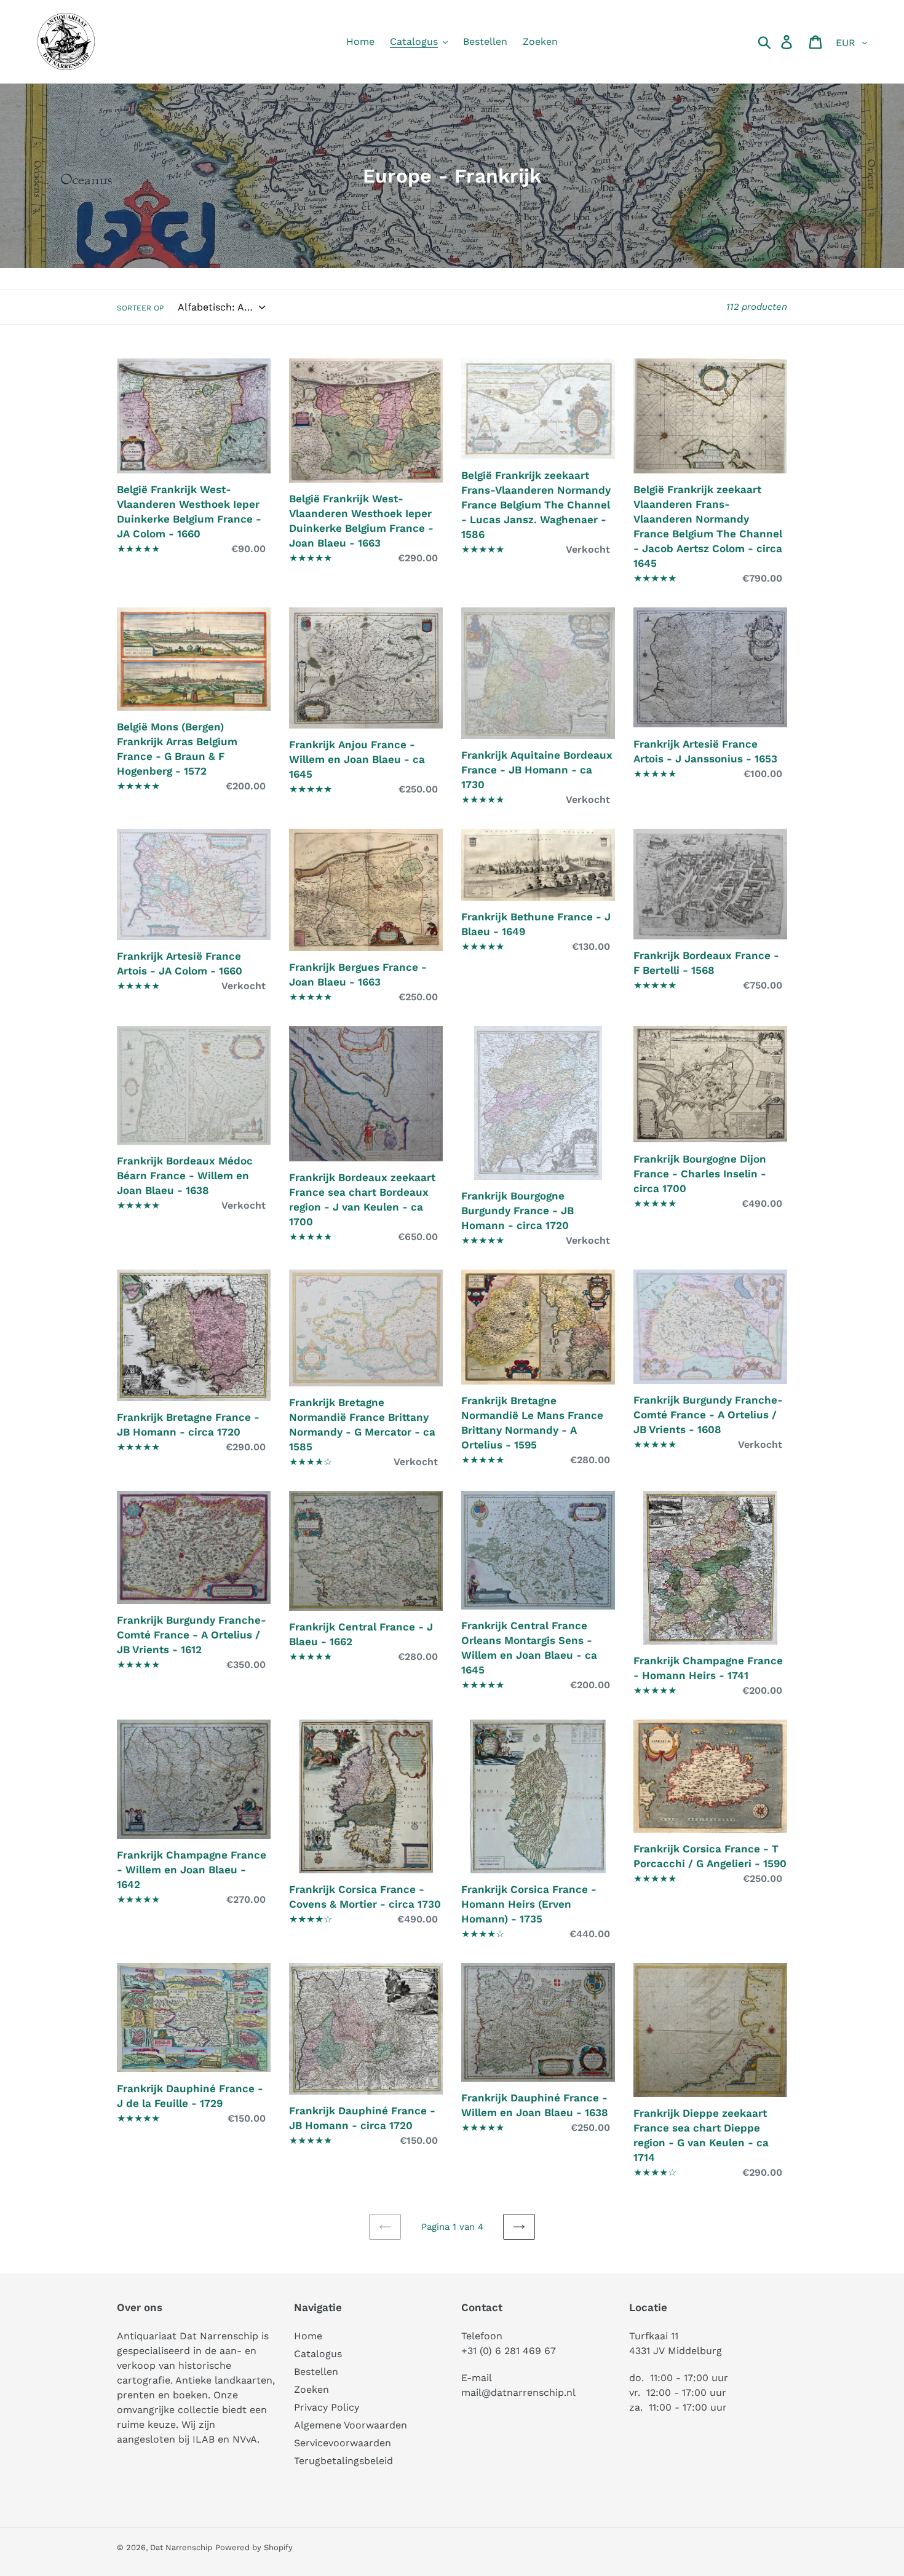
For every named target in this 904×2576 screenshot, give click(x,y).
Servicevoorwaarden (343, 2443)
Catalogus (318, 2354)
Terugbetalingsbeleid (343, 2461)
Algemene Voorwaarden (351, 2425)
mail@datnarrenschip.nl (518, 2392)
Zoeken (311, 2389)
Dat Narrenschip (181, 2547)
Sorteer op (140, 308)
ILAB (204, 2439)
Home (308, 2336)
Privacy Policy (327, 2407)
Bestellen (316, 2372)
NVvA (245, 2439)
